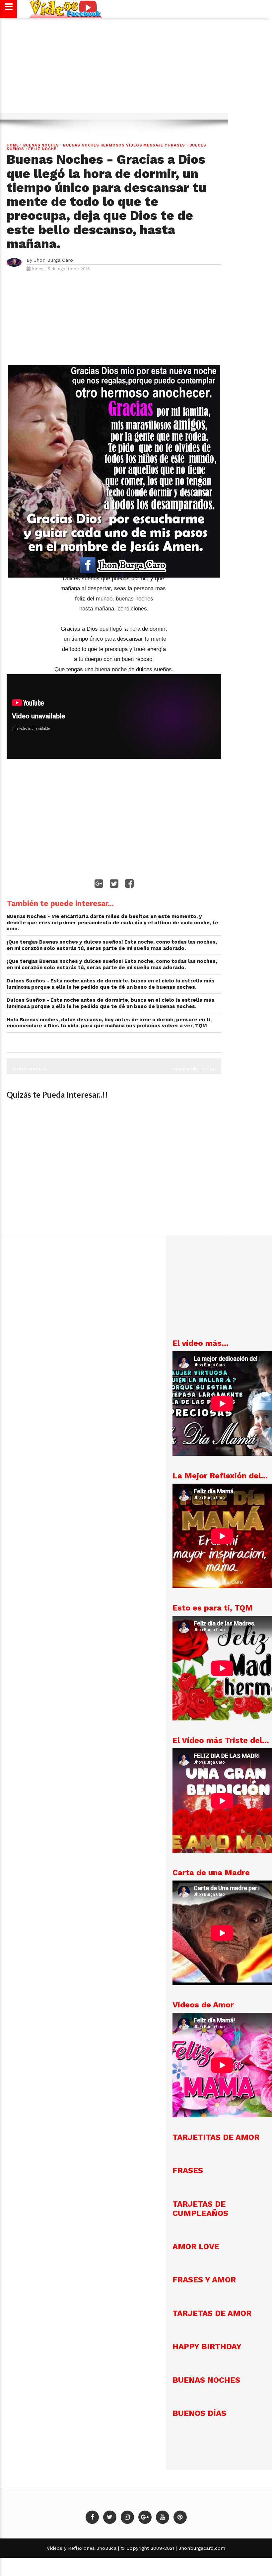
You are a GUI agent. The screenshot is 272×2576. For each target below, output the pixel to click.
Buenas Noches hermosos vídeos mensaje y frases (124, 145)
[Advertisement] (136, 69)
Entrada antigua (29, 1069)
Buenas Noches (41, 145)
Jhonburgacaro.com (201, 2548)
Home (13, 145)
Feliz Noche (42, 149)
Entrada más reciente (194, 1069)
